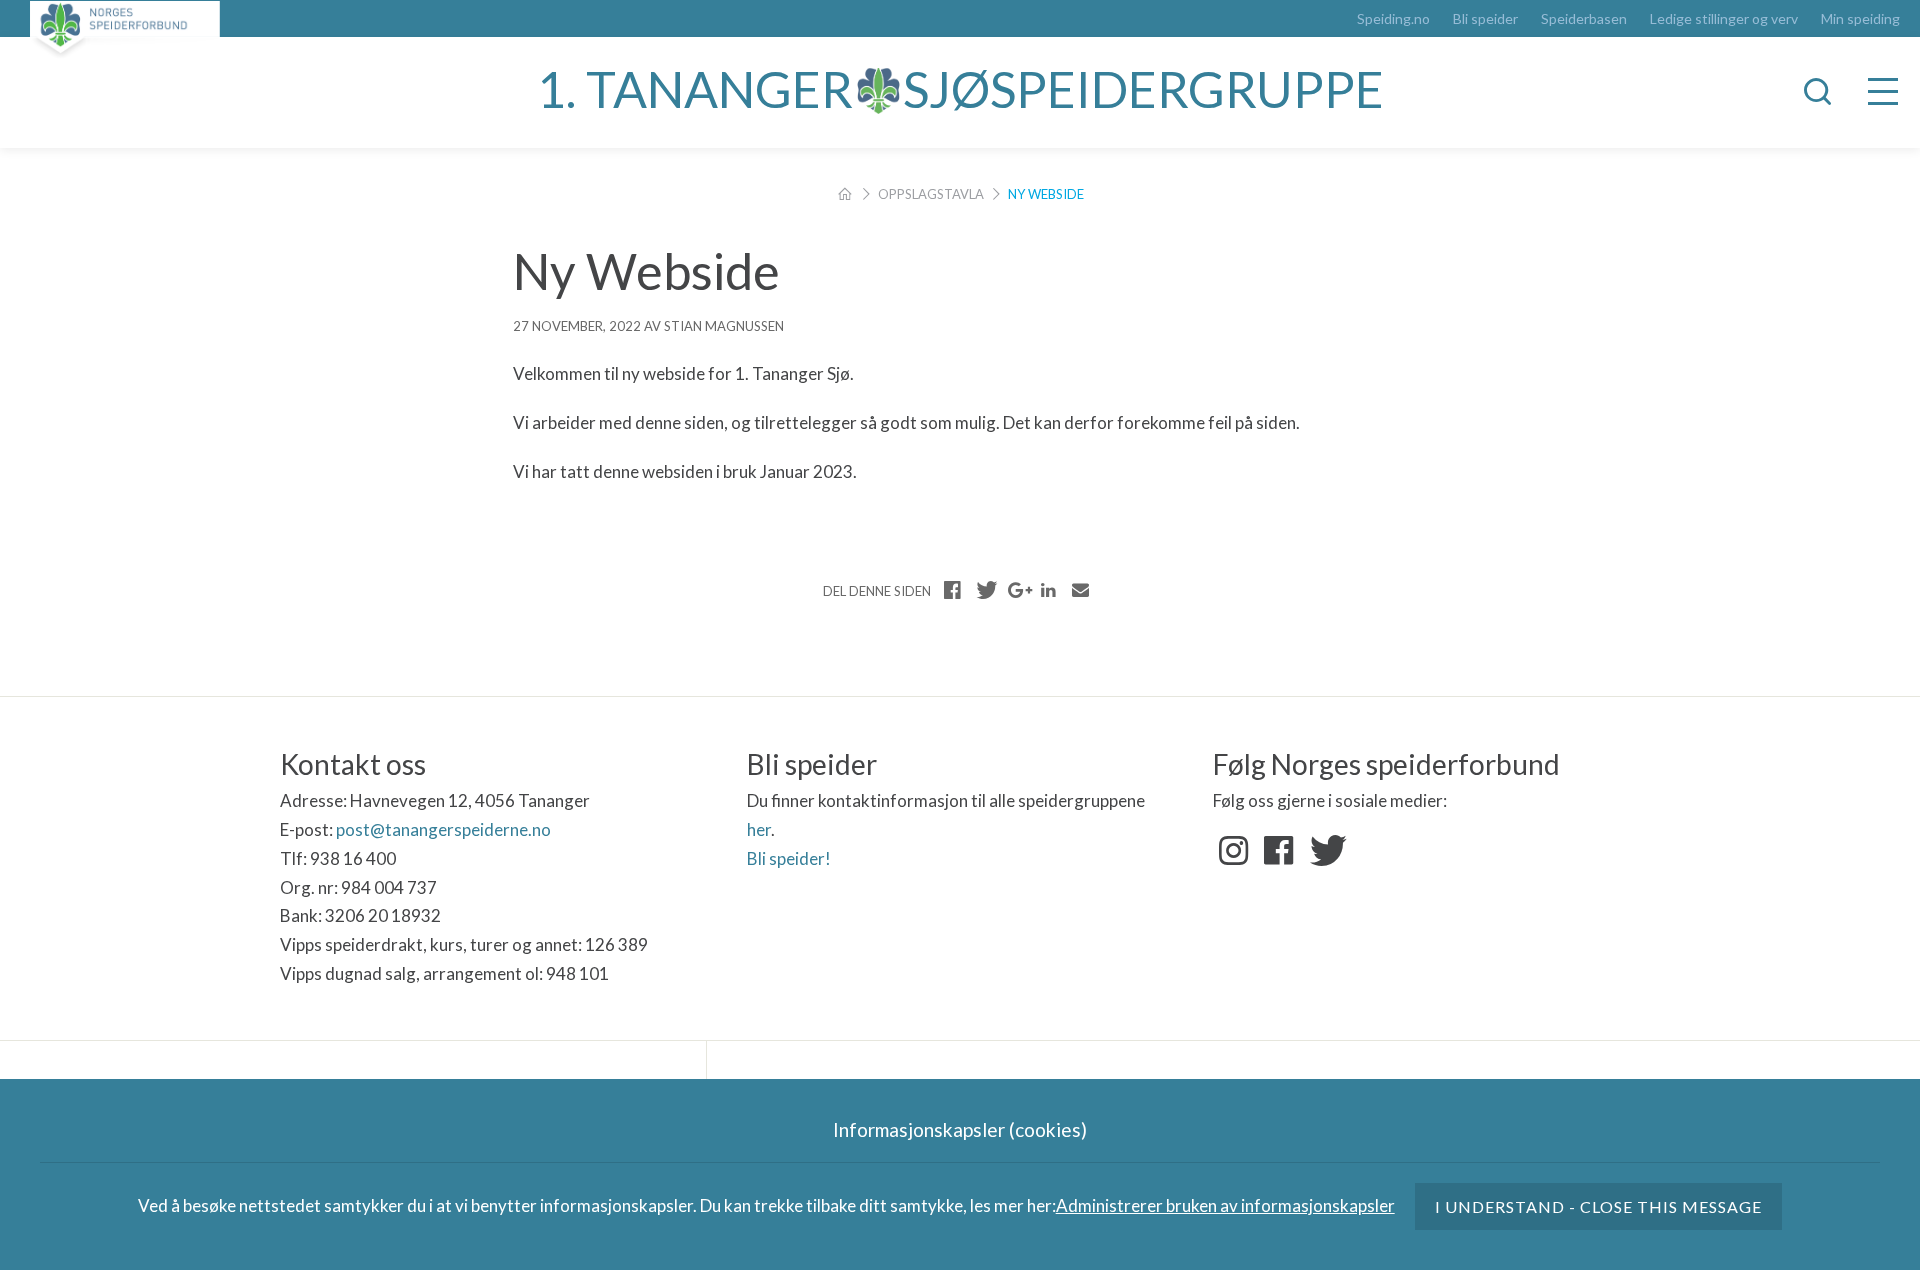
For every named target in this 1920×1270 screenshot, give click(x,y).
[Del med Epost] (1080, 590)
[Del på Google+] (1017, 590)
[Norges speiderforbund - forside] (125, 29)
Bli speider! (789, 858)
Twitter (1324, 851)
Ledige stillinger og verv (1724, 19)
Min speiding (1860, 19)
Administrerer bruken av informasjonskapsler (1225, 1205)
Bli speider (1485, 19)
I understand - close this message (1599, 1206)
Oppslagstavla (931, 194)
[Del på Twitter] (985, 590)
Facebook (1279, 851)
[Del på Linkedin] (1048, 590)
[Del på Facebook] (953, 590)
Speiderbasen (1584, 19)
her (759, 829)
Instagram (1234, 851)
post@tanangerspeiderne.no (443, 829)
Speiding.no (1393, 19)
